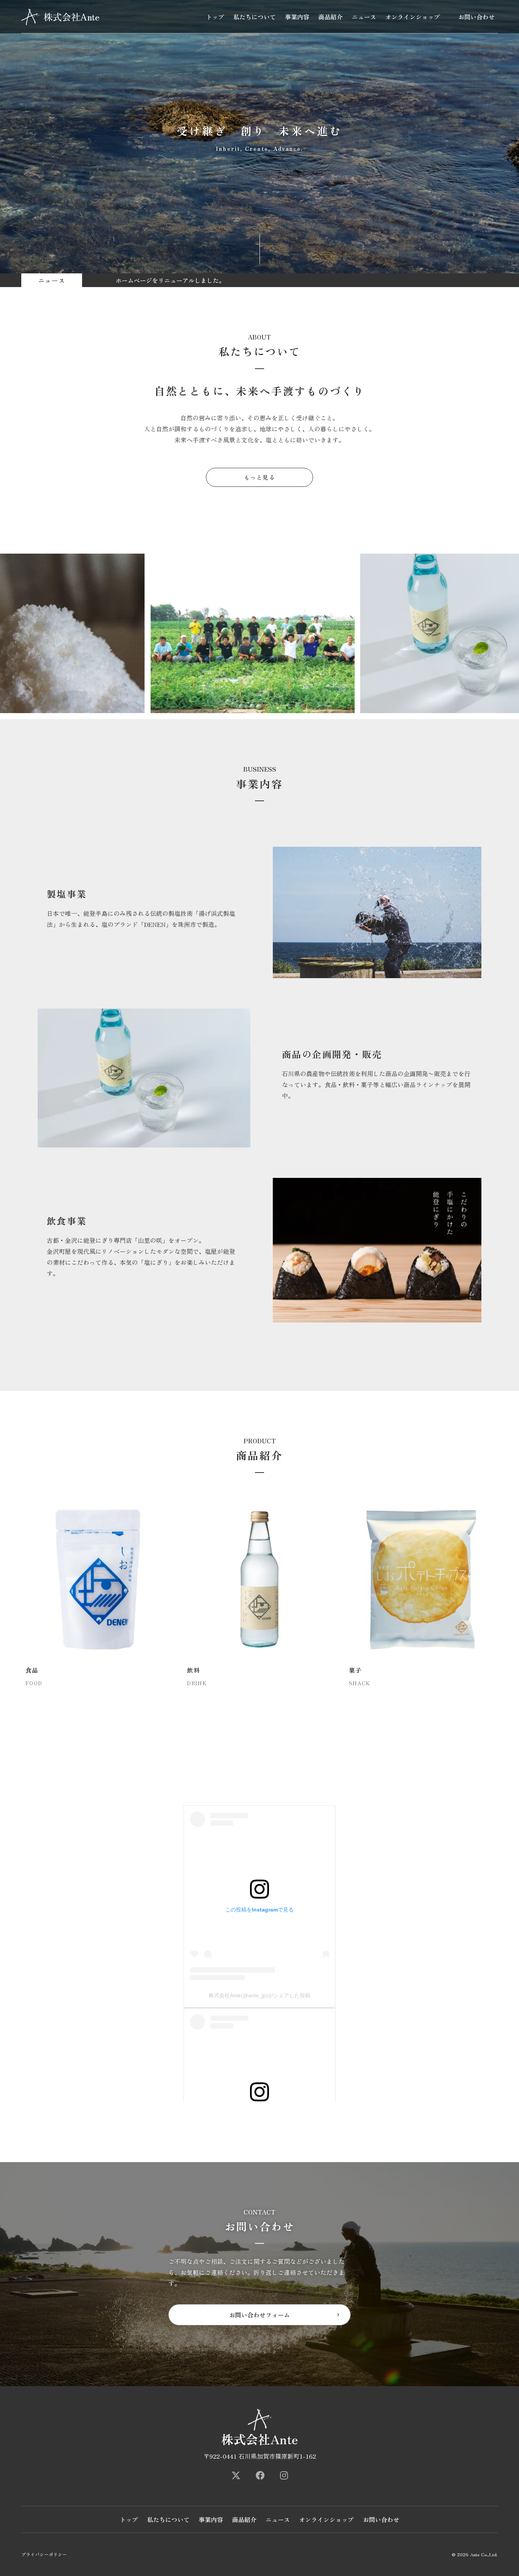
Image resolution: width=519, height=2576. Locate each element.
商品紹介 (331, 17)
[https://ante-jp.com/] (236, 2475)
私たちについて (255, 17)
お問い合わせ (476, 17)
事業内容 (297, 17)
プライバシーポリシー (44, 2554)
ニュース (364, 17)
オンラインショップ (413, 17)
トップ (215, 17)
